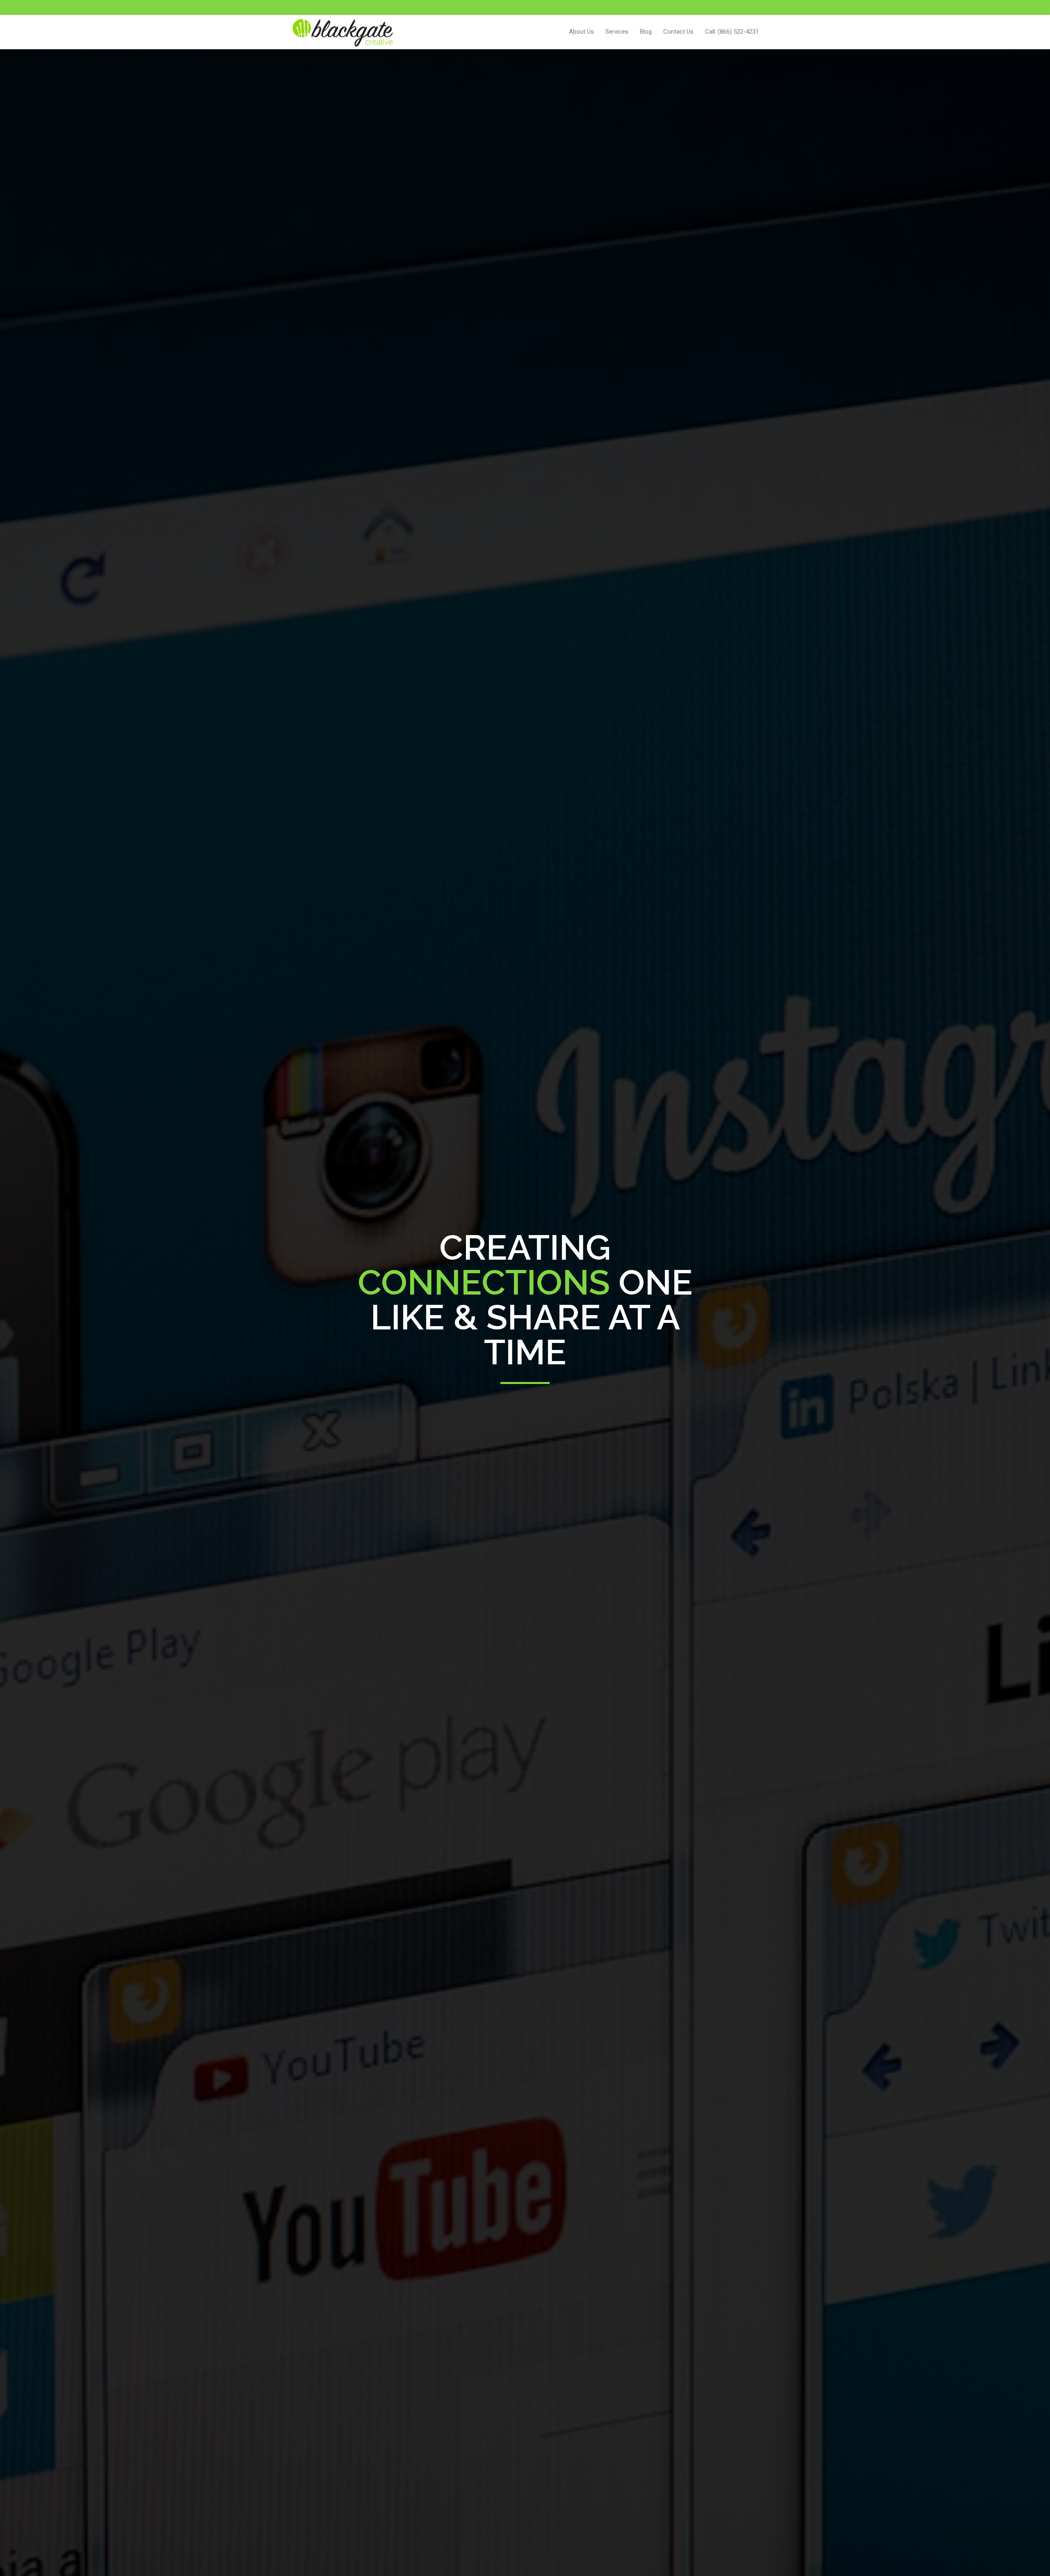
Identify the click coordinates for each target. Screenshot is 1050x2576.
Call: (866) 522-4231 (732, 32)
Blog (646, 32)
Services (617, 32)
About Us (581, 32)
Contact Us (678, 32)
